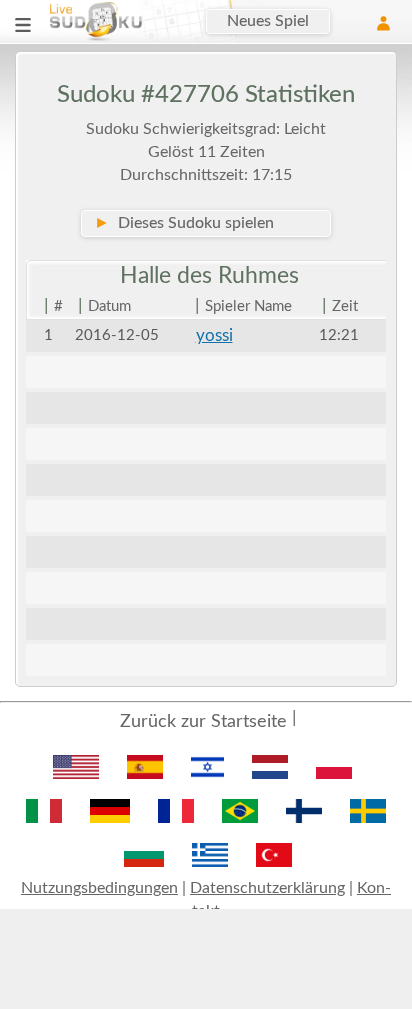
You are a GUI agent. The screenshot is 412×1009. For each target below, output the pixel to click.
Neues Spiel (268, 21)
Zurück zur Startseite (203, 722)
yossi (214, 335)
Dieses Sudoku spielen (184, 223)
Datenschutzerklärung (267, 888)
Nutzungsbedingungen (99, 888)
